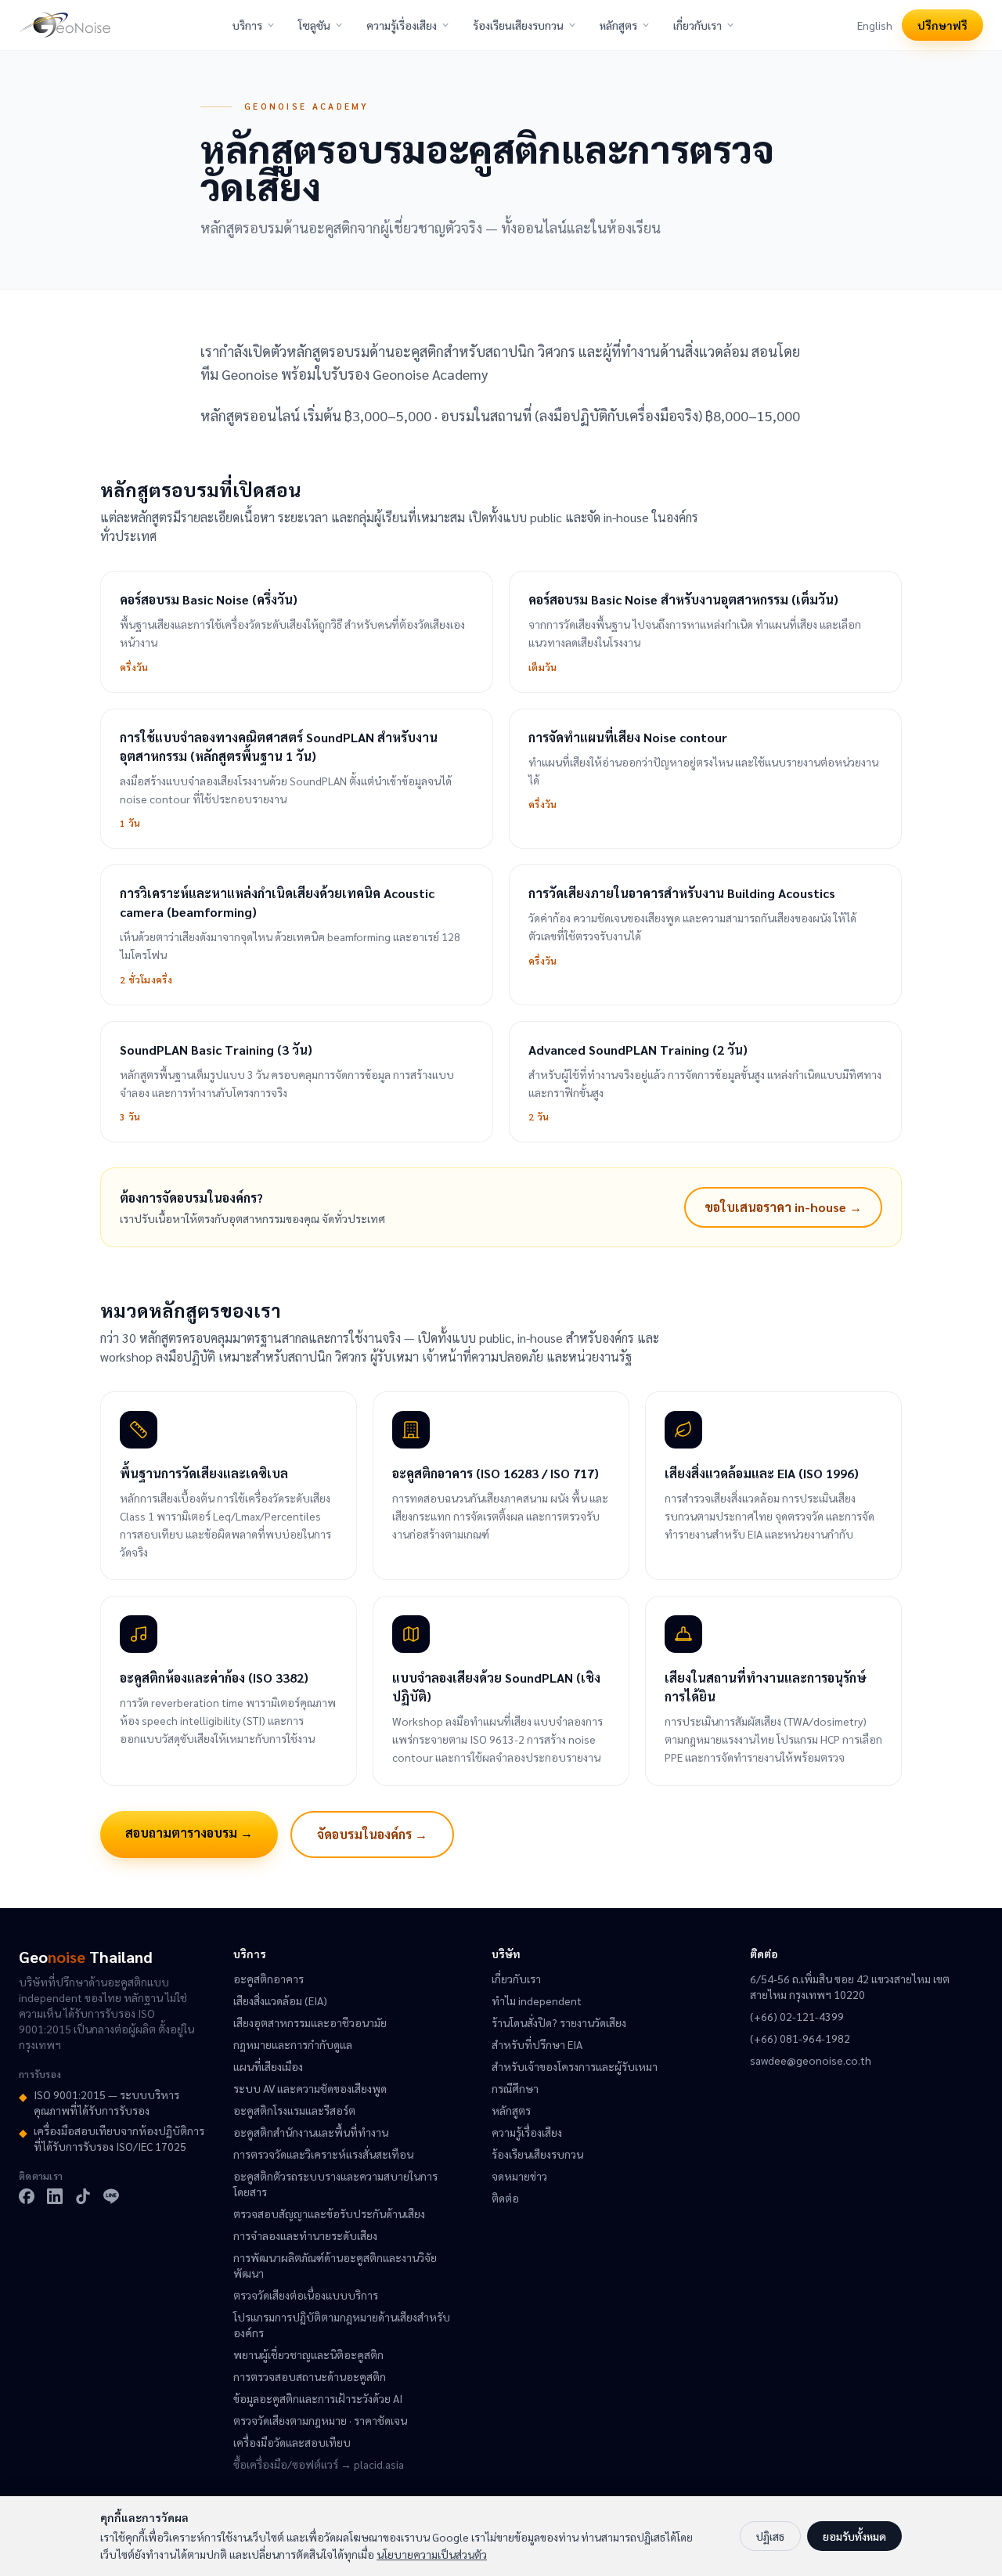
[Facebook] (27, 2196)
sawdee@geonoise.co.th (811, 2060)
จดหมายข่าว (519, 2176)
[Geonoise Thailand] (65, 25)
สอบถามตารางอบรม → (189, 1833)
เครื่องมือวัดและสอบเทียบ (292, 2442)
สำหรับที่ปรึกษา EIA (537, 2044)
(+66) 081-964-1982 (800, 2038)
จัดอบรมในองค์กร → (372, 1834)
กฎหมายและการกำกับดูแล (293, 2044)
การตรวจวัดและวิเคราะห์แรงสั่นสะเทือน (323, 2154)
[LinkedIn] (55, 2196)
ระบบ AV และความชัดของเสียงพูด (310, 2088)
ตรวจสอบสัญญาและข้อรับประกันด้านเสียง (329, 2213)
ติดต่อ (505, 2198)
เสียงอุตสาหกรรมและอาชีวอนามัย (310, 2022)
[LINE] (111, 2196)
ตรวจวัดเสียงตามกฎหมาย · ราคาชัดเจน (320, 2420)
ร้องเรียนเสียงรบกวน (518, 25)
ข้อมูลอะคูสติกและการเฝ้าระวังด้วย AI (318, 2398)
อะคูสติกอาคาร (269, 1979)
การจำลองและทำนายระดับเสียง (305, 2235)
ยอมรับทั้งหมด (854, 2536)
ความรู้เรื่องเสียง (402, 25)
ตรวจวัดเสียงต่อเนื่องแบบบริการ (306, 2295)
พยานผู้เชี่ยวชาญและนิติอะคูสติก (308, 2354)
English (875, 25)
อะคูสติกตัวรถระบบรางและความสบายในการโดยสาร (335, 2184)
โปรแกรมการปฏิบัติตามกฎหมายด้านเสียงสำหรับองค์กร (342, 2325)
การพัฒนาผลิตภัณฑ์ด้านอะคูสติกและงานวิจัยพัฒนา (335, 2265)
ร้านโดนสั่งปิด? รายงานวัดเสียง (559, 2022)
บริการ (247, 25)
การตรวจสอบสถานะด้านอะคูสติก (310, 2376)
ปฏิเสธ (770, 2536)
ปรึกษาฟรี (943, 25)
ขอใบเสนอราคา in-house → (783, 1207)
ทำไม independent (537, 2001)
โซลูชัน (314, 25)
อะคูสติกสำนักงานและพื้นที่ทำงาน (311, 2132)
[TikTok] (83, 2196)
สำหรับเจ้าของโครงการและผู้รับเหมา (575, 2066)
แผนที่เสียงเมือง (268, 2066)
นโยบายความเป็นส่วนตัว (432, 2554)
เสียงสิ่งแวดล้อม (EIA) (280, 2001)
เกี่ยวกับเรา (697, 25)
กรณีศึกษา (515, 2088)
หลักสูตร (618, 25)
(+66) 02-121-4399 (797, 2016)
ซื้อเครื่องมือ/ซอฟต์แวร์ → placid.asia (319, 2464)
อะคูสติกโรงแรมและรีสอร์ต (294, 2110)
